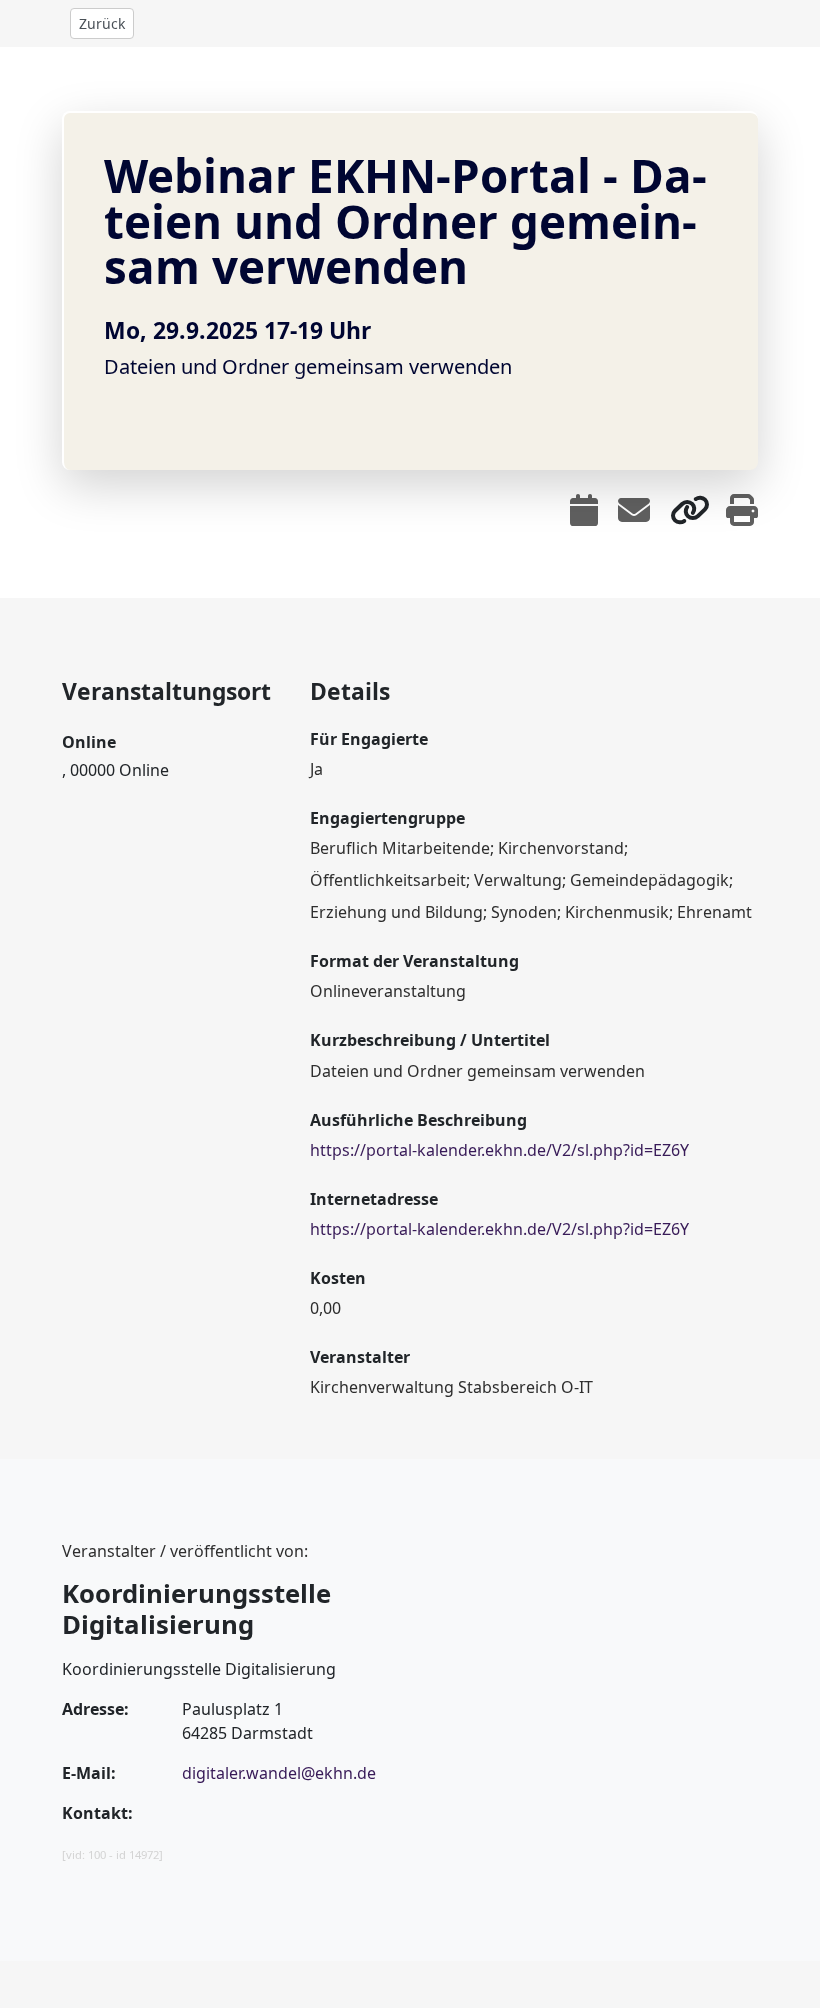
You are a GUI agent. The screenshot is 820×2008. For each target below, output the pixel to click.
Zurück (102, 23)
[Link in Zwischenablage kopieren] (690, 510)
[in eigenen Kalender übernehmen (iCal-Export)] (584, 510)
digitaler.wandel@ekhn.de (279, 1773)
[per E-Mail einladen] (634, 510)
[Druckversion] (742, 510)
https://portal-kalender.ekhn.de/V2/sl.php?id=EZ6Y (499, 1150)
